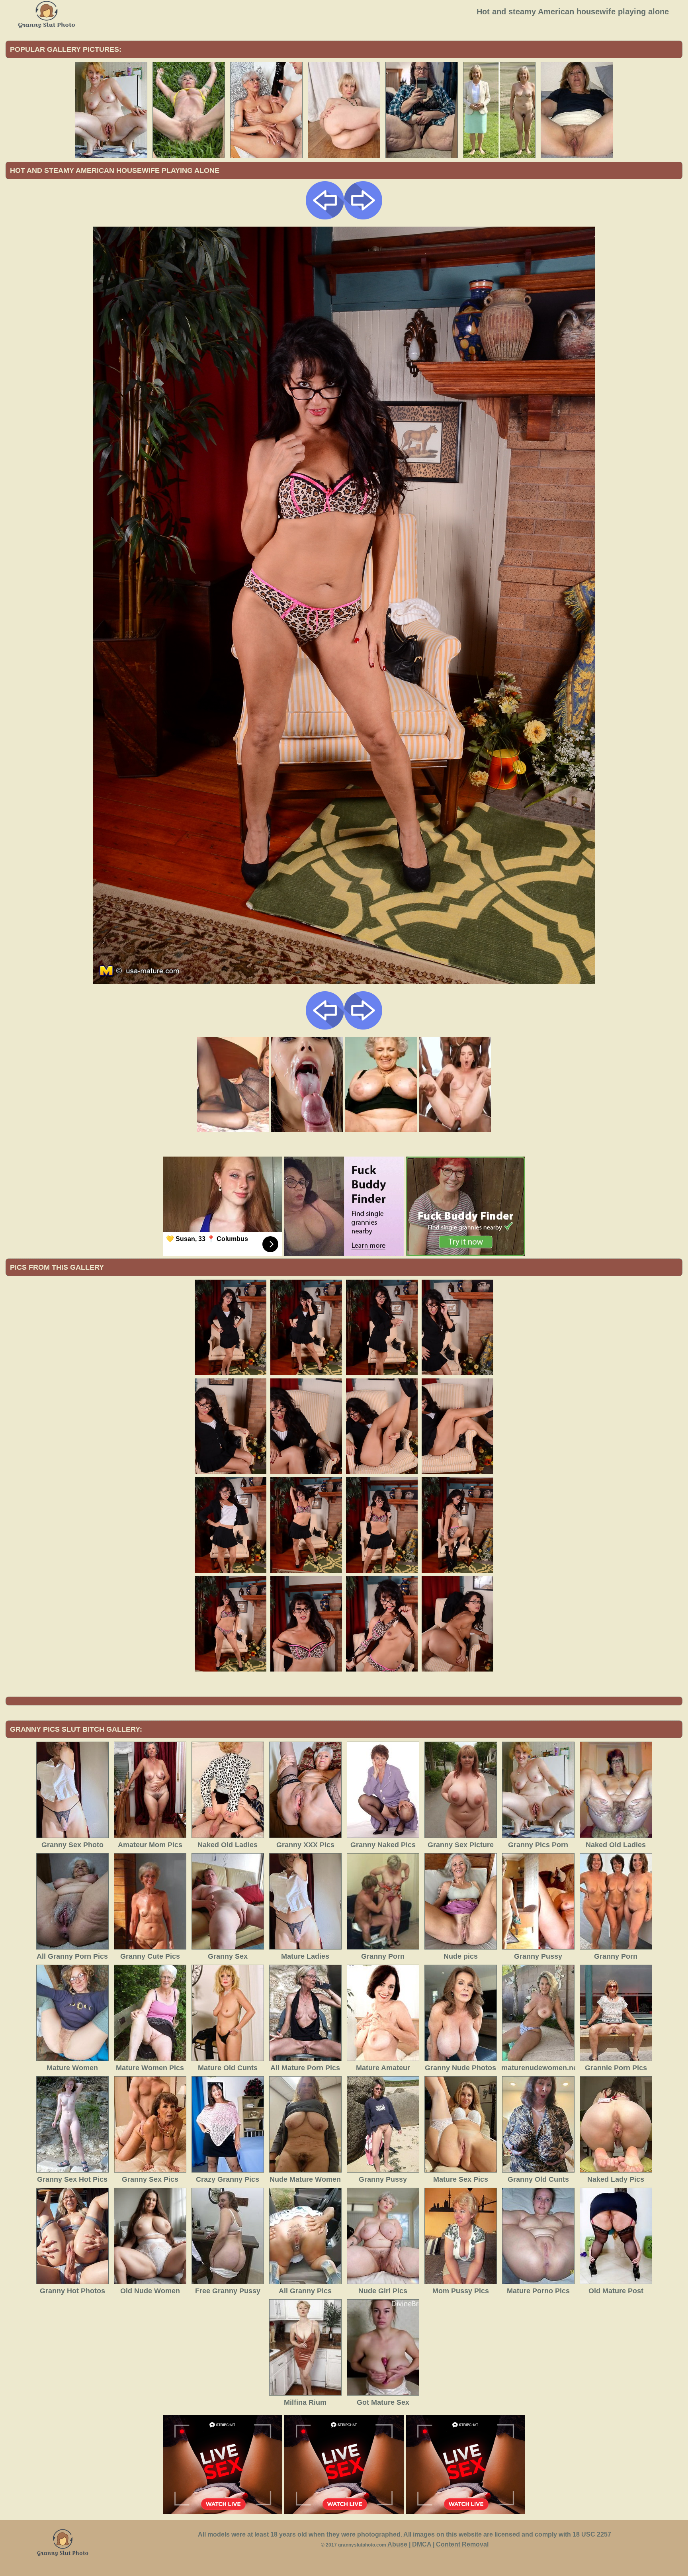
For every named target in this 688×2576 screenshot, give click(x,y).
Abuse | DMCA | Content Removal (438, 2544)
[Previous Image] (325, 217)
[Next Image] (363, 217)
